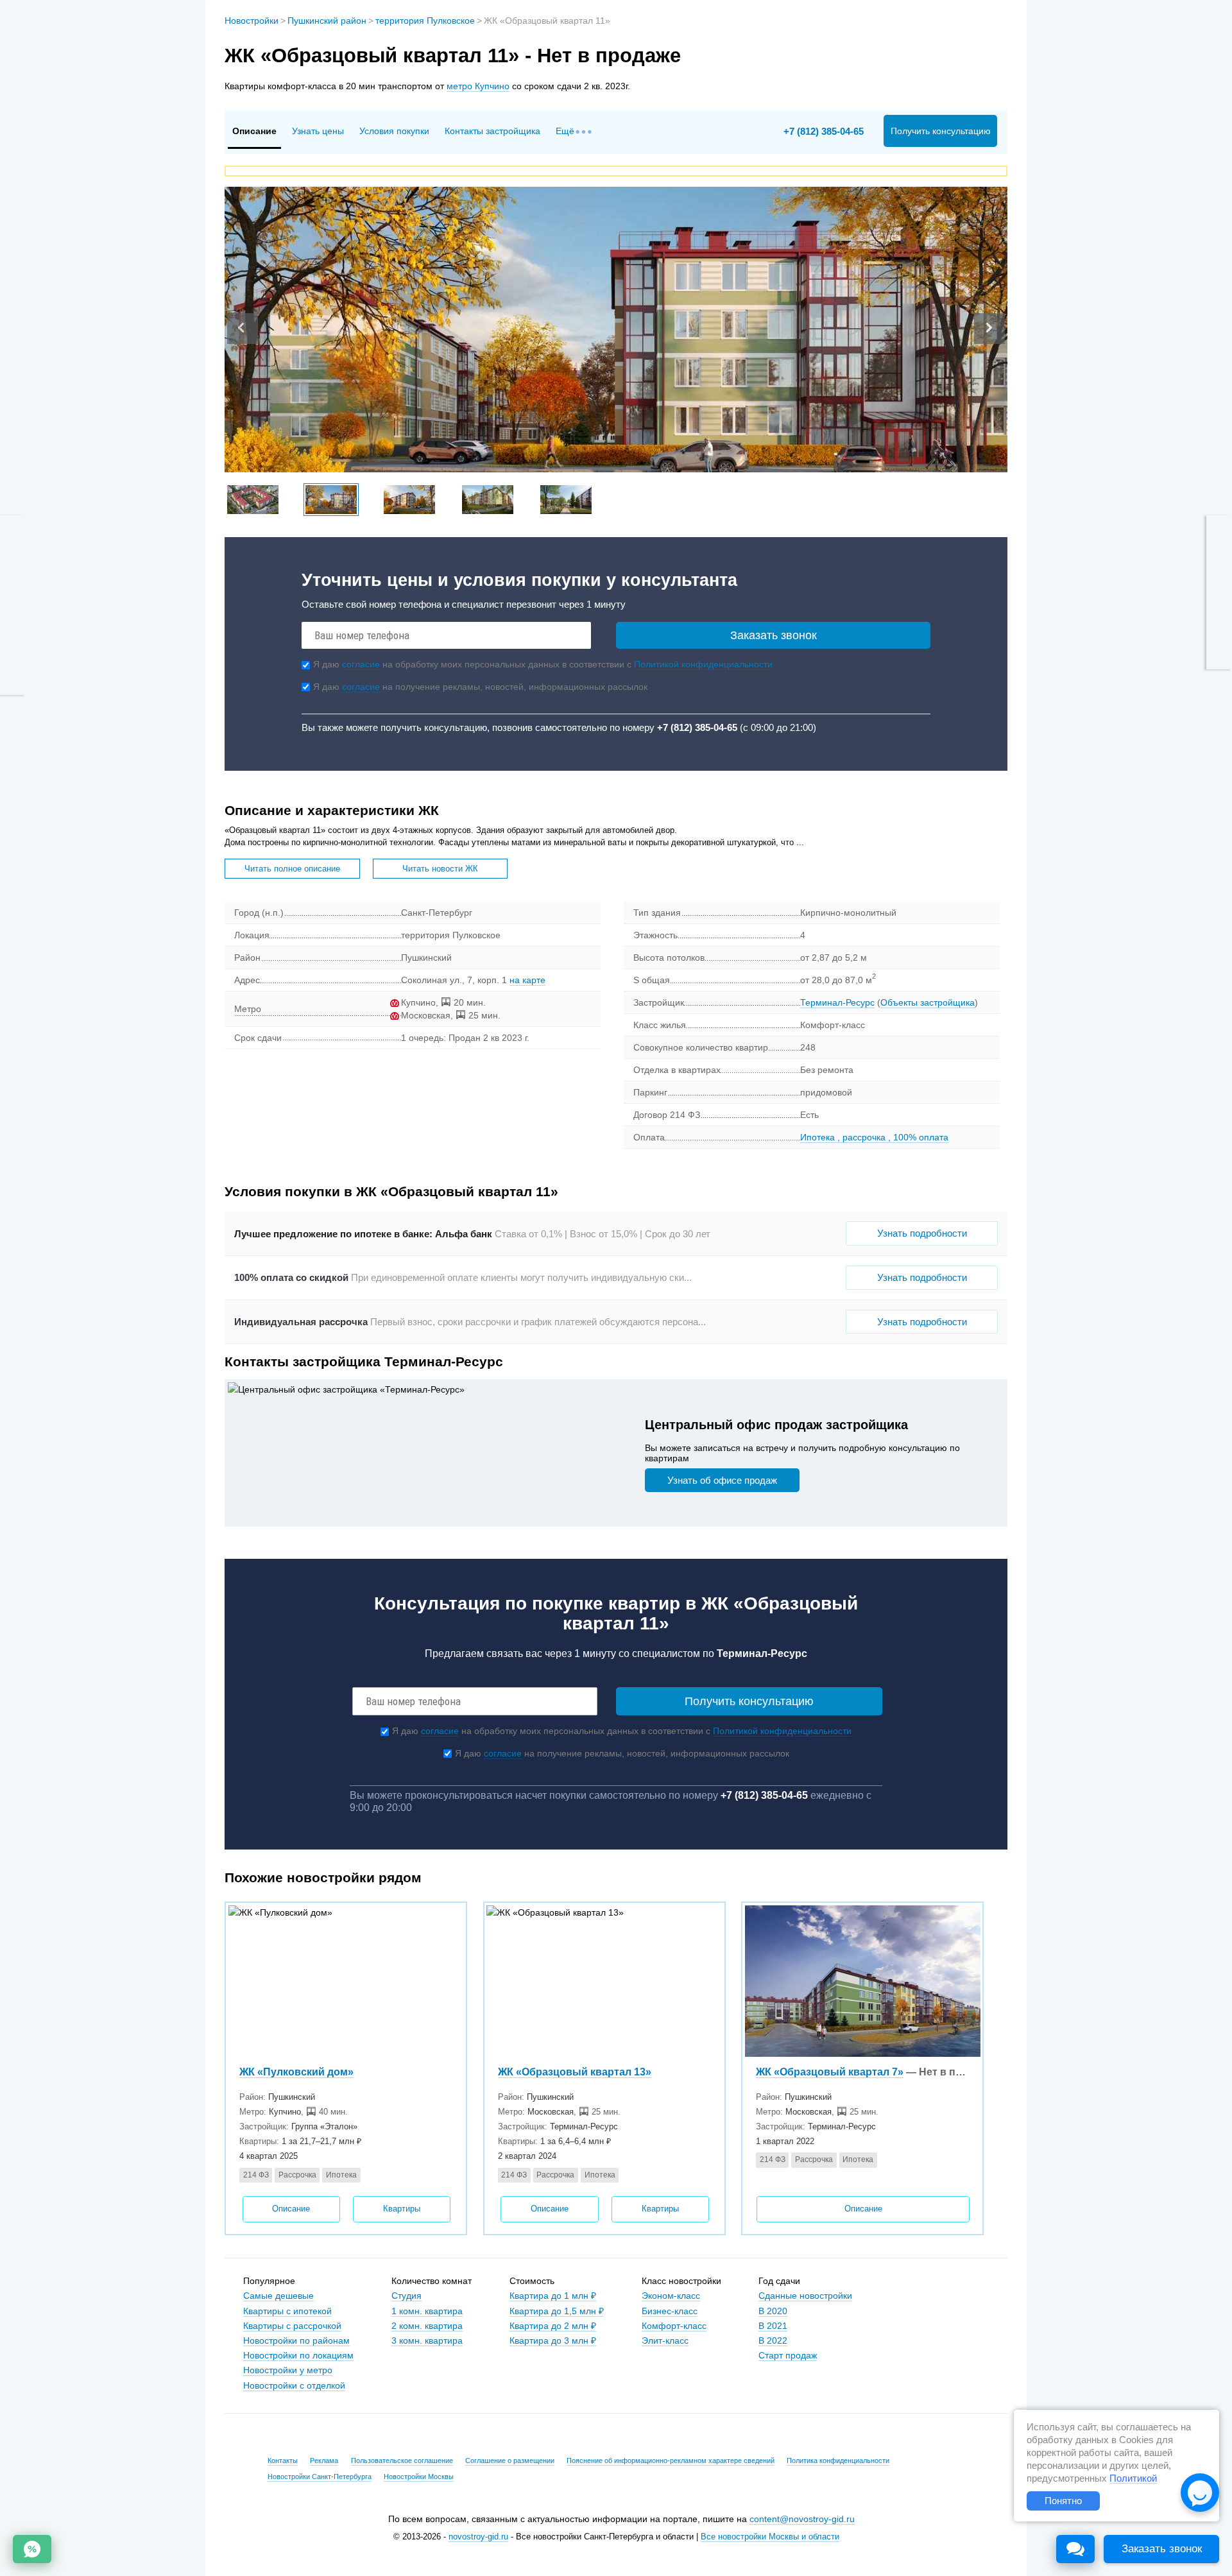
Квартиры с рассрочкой (292, 2326)
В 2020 (773, 2311)
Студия (406, 2296)
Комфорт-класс (674, 2326)
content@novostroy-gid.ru (802, 2519)
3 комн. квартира (427, 2340)
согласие (361, 664)
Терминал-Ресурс (837, 1002)
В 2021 (773, 2326)
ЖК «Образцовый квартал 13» (575, 2072)
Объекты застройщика (928, 1002)
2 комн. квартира (427, 2326)
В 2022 (773, 2340)
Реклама (324, 2460)
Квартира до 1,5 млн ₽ (557, 2311)
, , (874, 1137)
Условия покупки (394, 131)
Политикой (1133, 2478)
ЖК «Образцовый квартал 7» (830, 2072)
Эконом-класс (671, 2296)
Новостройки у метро (288, 2370)
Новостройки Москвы (419, 2477)
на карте (527, 980)
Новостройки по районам (296, 2340)
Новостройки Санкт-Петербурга (320, 2477)
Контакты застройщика (492, 131)
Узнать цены (318, 131)
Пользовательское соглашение (402, 2460)
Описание (291, 2209)
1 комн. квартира (427, 2311)
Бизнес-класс (670, 2311)
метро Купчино (478, 86)
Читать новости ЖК (440, 869)
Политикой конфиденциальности (703, 664)
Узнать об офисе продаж (722, 1480)
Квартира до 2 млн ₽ (553, 2326)
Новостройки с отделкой (294, 2385)
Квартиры (402, 2209)
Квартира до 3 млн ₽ (553, 2340)
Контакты (283, 2460)
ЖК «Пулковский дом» (296, 2072)
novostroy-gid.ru (478, 2537)
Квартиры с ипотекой (287, 2311)
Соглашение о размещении (510, 2460)
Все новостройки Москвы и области (770, 2537)
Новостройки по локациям (298, 2355)
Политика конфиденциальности (838, 2460)
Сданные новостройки (805, 2296)
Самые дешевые (278, 2296)
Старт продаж (788, 2355)
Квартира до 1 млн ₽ (553, 2296)
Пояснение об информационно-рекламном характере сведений (671, 2460)
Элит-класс (665, 2340)
